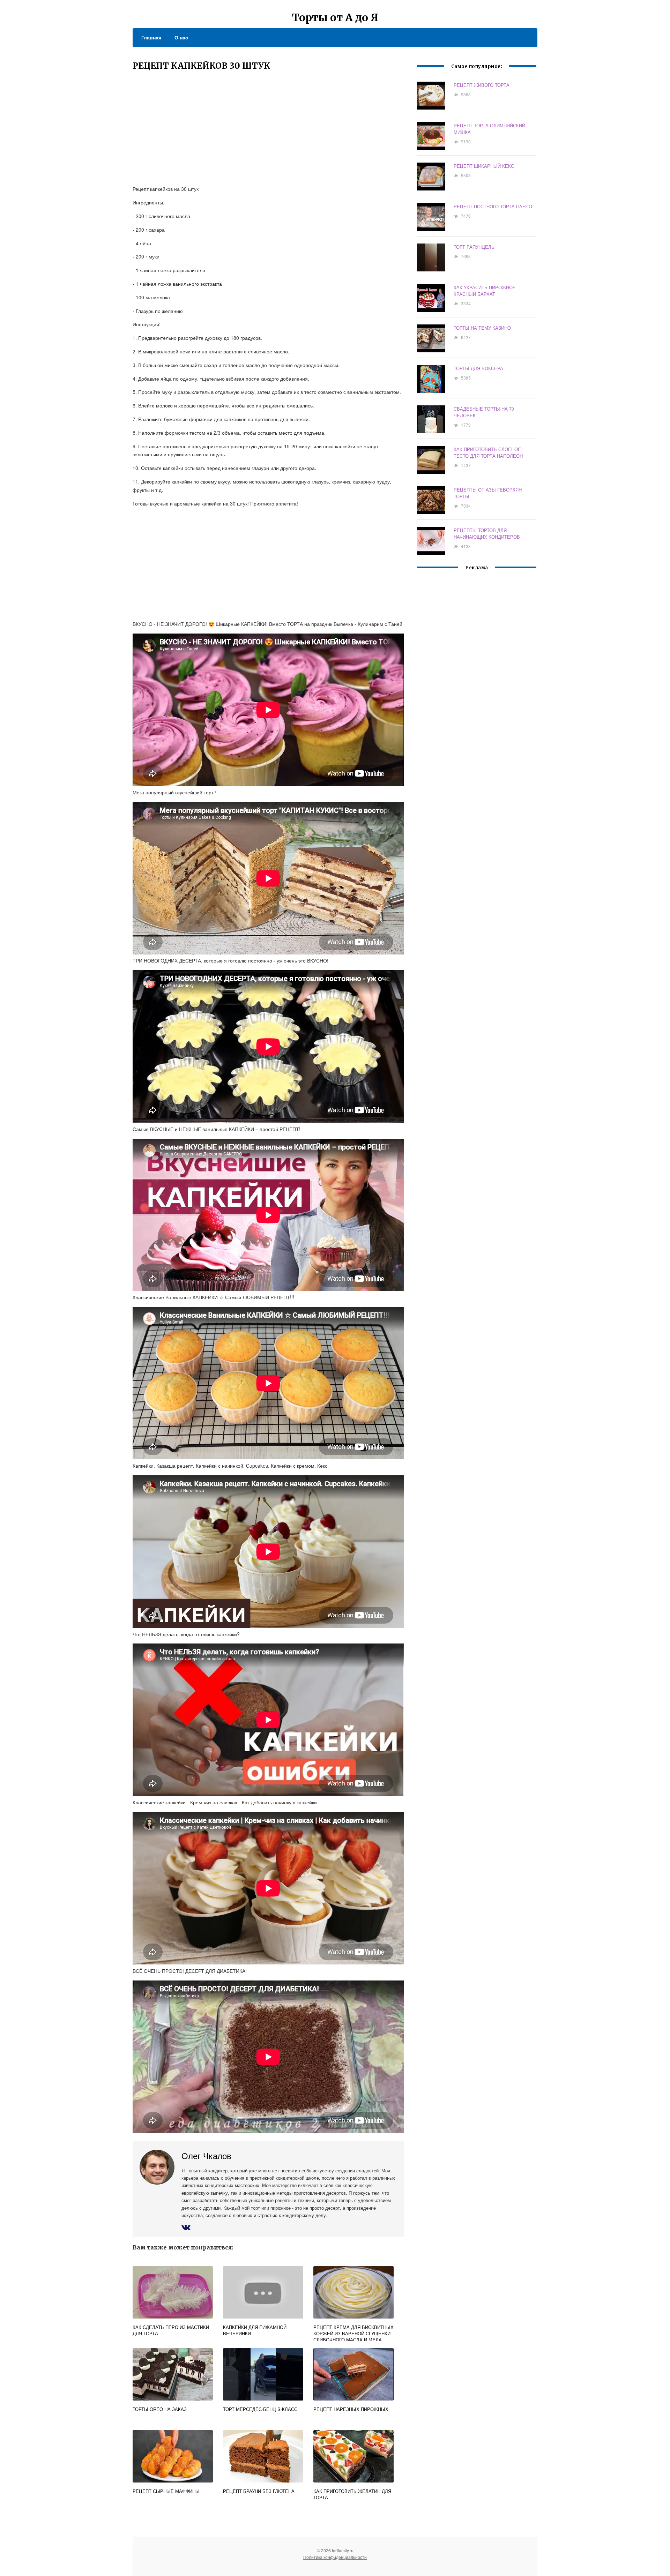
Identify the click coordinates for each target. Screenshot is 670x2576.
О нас (181, 37)
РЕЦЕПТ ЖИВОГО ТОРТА (482, 85)
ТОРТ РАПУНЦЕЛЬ (474, 247)
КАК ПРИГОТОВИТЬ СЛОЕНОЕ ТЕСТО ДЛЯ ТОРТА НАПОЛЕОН (488, 452)
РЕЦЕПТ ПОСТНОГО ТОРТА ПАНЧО (493, 206)
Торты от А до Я (335, 17)
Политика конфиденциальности (335, 2557)
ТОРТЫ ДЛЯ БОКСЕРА (478, 368)
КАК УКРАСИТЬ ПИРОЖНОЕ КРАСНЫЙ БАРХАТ (485, 291)
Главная (151, 37)
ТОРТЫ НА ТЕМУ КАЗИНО (482, 328)
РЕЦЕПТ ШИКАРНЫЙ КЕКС (484, 166)
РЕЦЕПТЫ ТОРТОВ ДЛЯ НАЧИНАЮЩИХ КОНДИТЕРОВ (487, 533)
